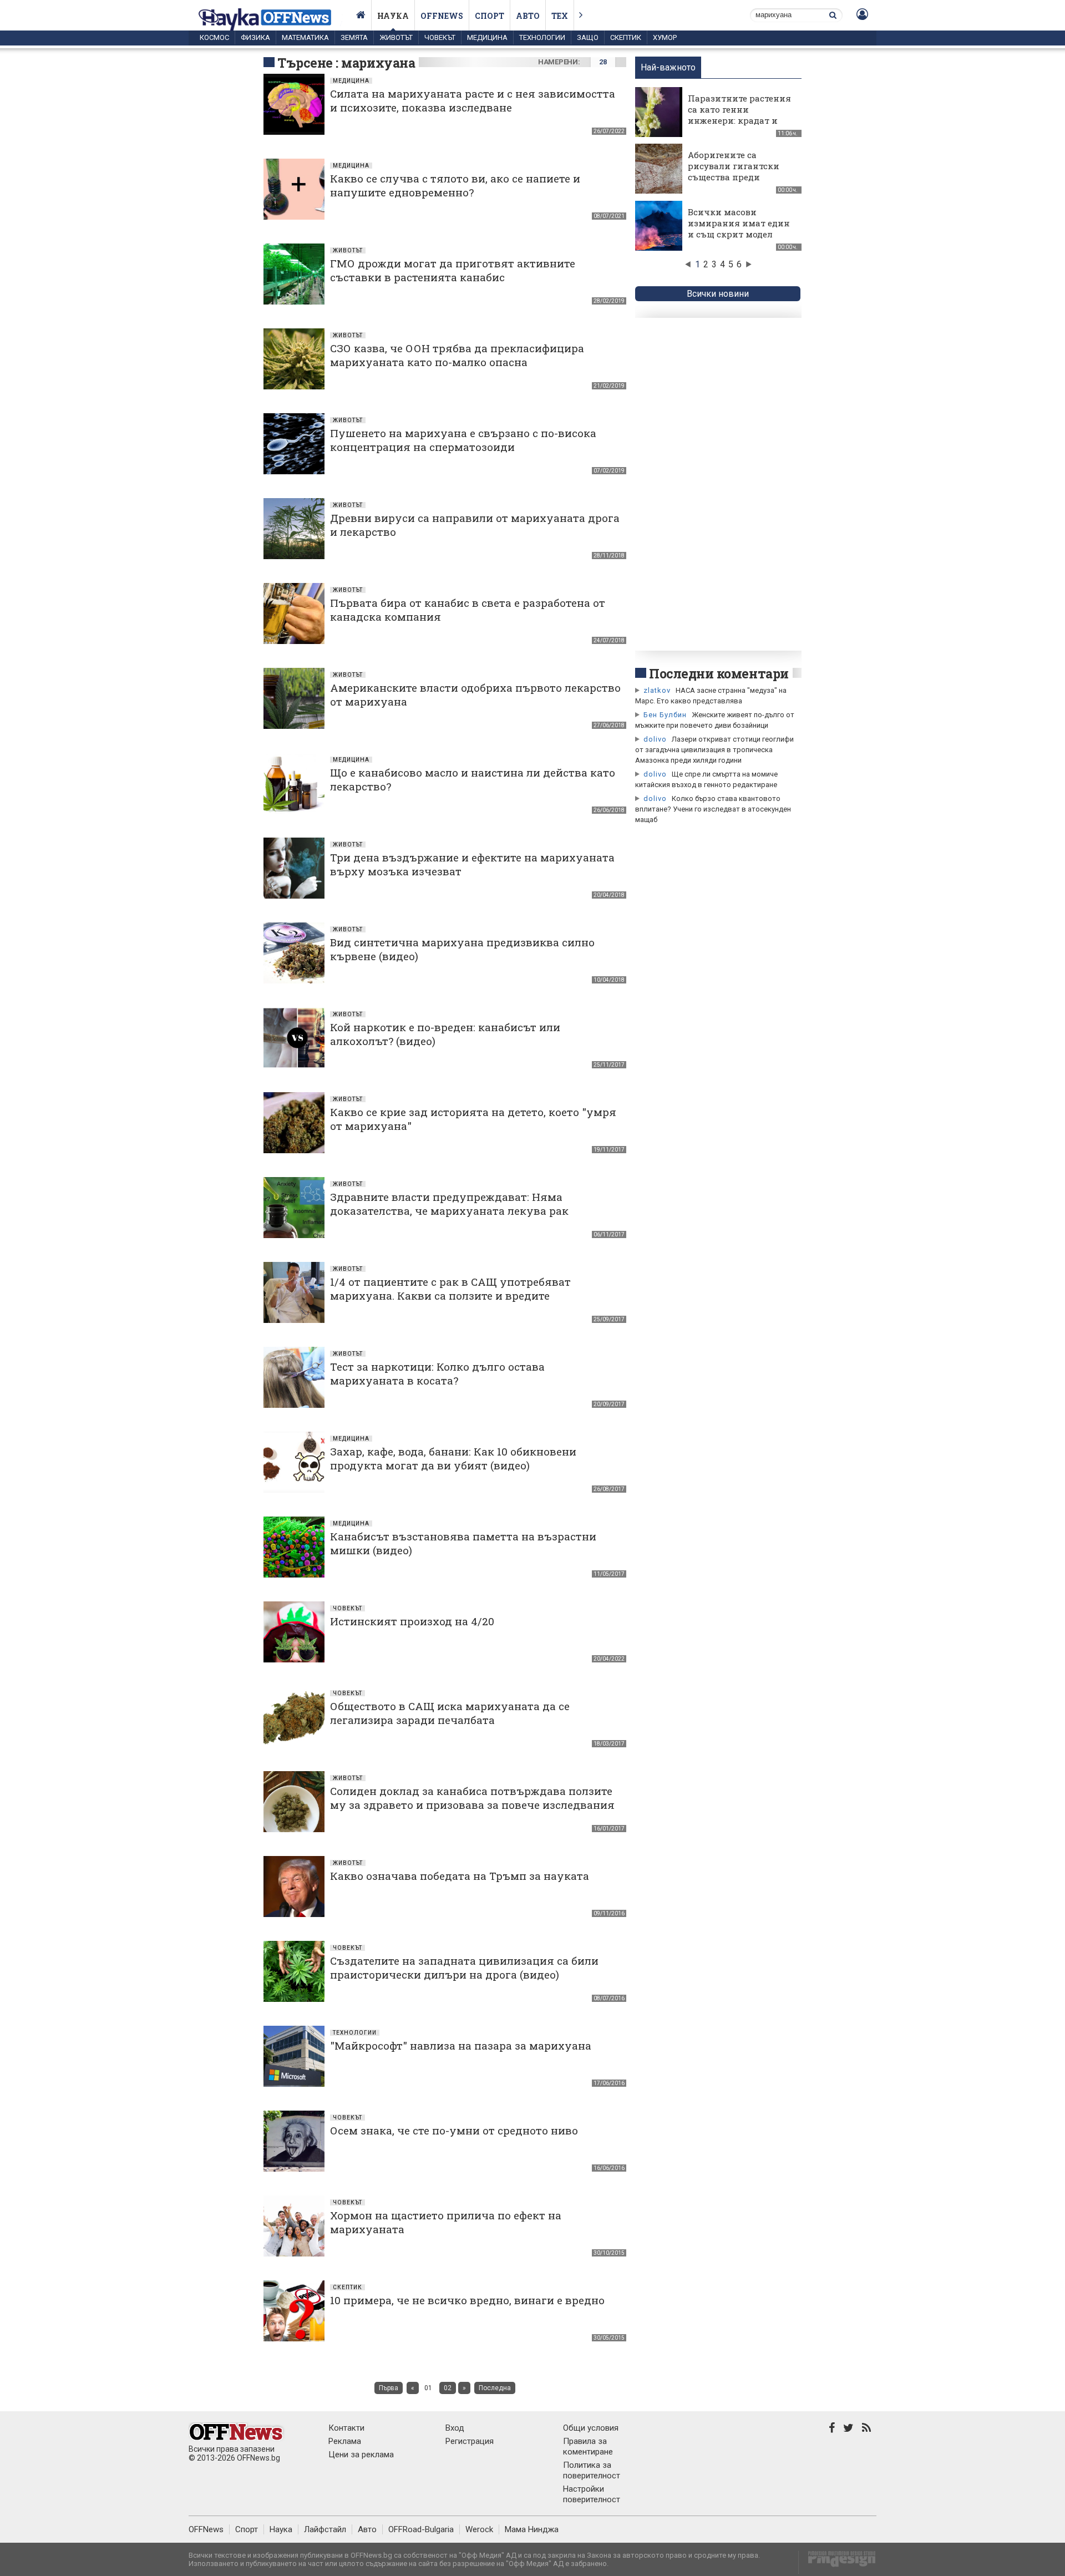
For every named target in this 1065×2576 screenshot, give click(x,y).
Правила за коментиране (588, 2446)
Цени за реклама (361, 2455)
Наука (393, 16)
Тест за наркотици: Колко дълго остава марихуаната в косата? (437, 1373)
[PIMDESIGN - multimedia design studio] (837, 2562)
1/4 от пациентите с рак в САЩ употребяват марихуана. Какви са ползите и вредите (450, 1289)
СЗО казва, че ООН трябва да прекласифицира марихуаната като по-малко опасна (457, 355)
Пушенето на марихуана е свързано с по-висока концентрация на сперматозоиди (463, 440)
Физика (255, 37)
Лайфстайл (325, 2529)
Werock (479, 2529)
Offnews (442, 16)
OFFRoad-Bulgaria (421, 2529)
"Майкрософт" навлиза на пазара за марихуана (461, 2045)
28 (603, 62)
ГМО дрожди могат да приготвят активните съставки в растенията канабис (453, 270)
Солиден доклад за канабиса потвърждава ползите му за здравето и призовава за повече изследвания (472, 1798)
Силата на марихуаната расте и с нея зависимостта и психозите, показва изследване (473, 100)
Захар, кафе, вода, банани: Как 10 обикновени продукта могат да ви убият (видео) (453, 1458)
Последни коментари (719, 673)
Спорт (490, 16)
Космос (214, 37)
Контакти (346, 2428)
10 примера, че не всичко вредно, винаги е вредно (467, 2300)
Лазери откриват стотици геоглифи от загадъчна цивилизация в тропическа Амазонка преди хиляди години (714, 750)
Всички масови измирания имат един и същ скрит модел (739, 223)
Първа (389, 2388)
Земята (354, 37)
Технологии (542, 37)
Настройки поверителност (592, 2494)
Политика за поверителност (592, 2470)
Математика (305, 37)
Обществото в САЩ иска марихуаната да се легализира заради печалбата (450, 1713)
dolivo (655, 739)
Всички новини (718, 294)
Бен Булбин (665, 715)
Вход (455, 2428)
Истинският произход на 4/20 (412, 1621)
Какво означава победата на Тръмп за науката (460, 1876)
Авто (528, 16)
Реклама (345, 2441)
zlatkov (657, 690)
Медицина (487, 37)
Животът (396, 37)
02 (448, 2388)
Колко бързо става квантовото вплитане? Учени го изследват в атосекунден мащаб (713, 809)
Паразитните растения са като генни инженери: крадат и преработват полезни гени (739, 120)
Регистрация (470, 2441)
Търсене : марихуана (346, 63)
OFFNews (206, 2529)
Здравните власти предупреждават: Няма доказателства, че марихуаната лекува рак (449, 1204)
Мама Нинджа (532, 2529)
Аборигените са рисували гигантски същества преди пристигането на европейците (734, 177)
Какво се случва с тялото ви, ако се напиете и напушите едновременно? (455, 185)
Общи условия (591, 2428)
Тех (560, 16)
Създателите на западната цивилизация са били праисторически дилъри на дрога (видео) (464, 1968)
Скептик (626, 37)
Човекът (440, 37)
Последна (495, 2388)
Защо (588, 37)
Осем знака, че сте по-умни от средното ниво (454, 2130)
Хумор (665, 37)
